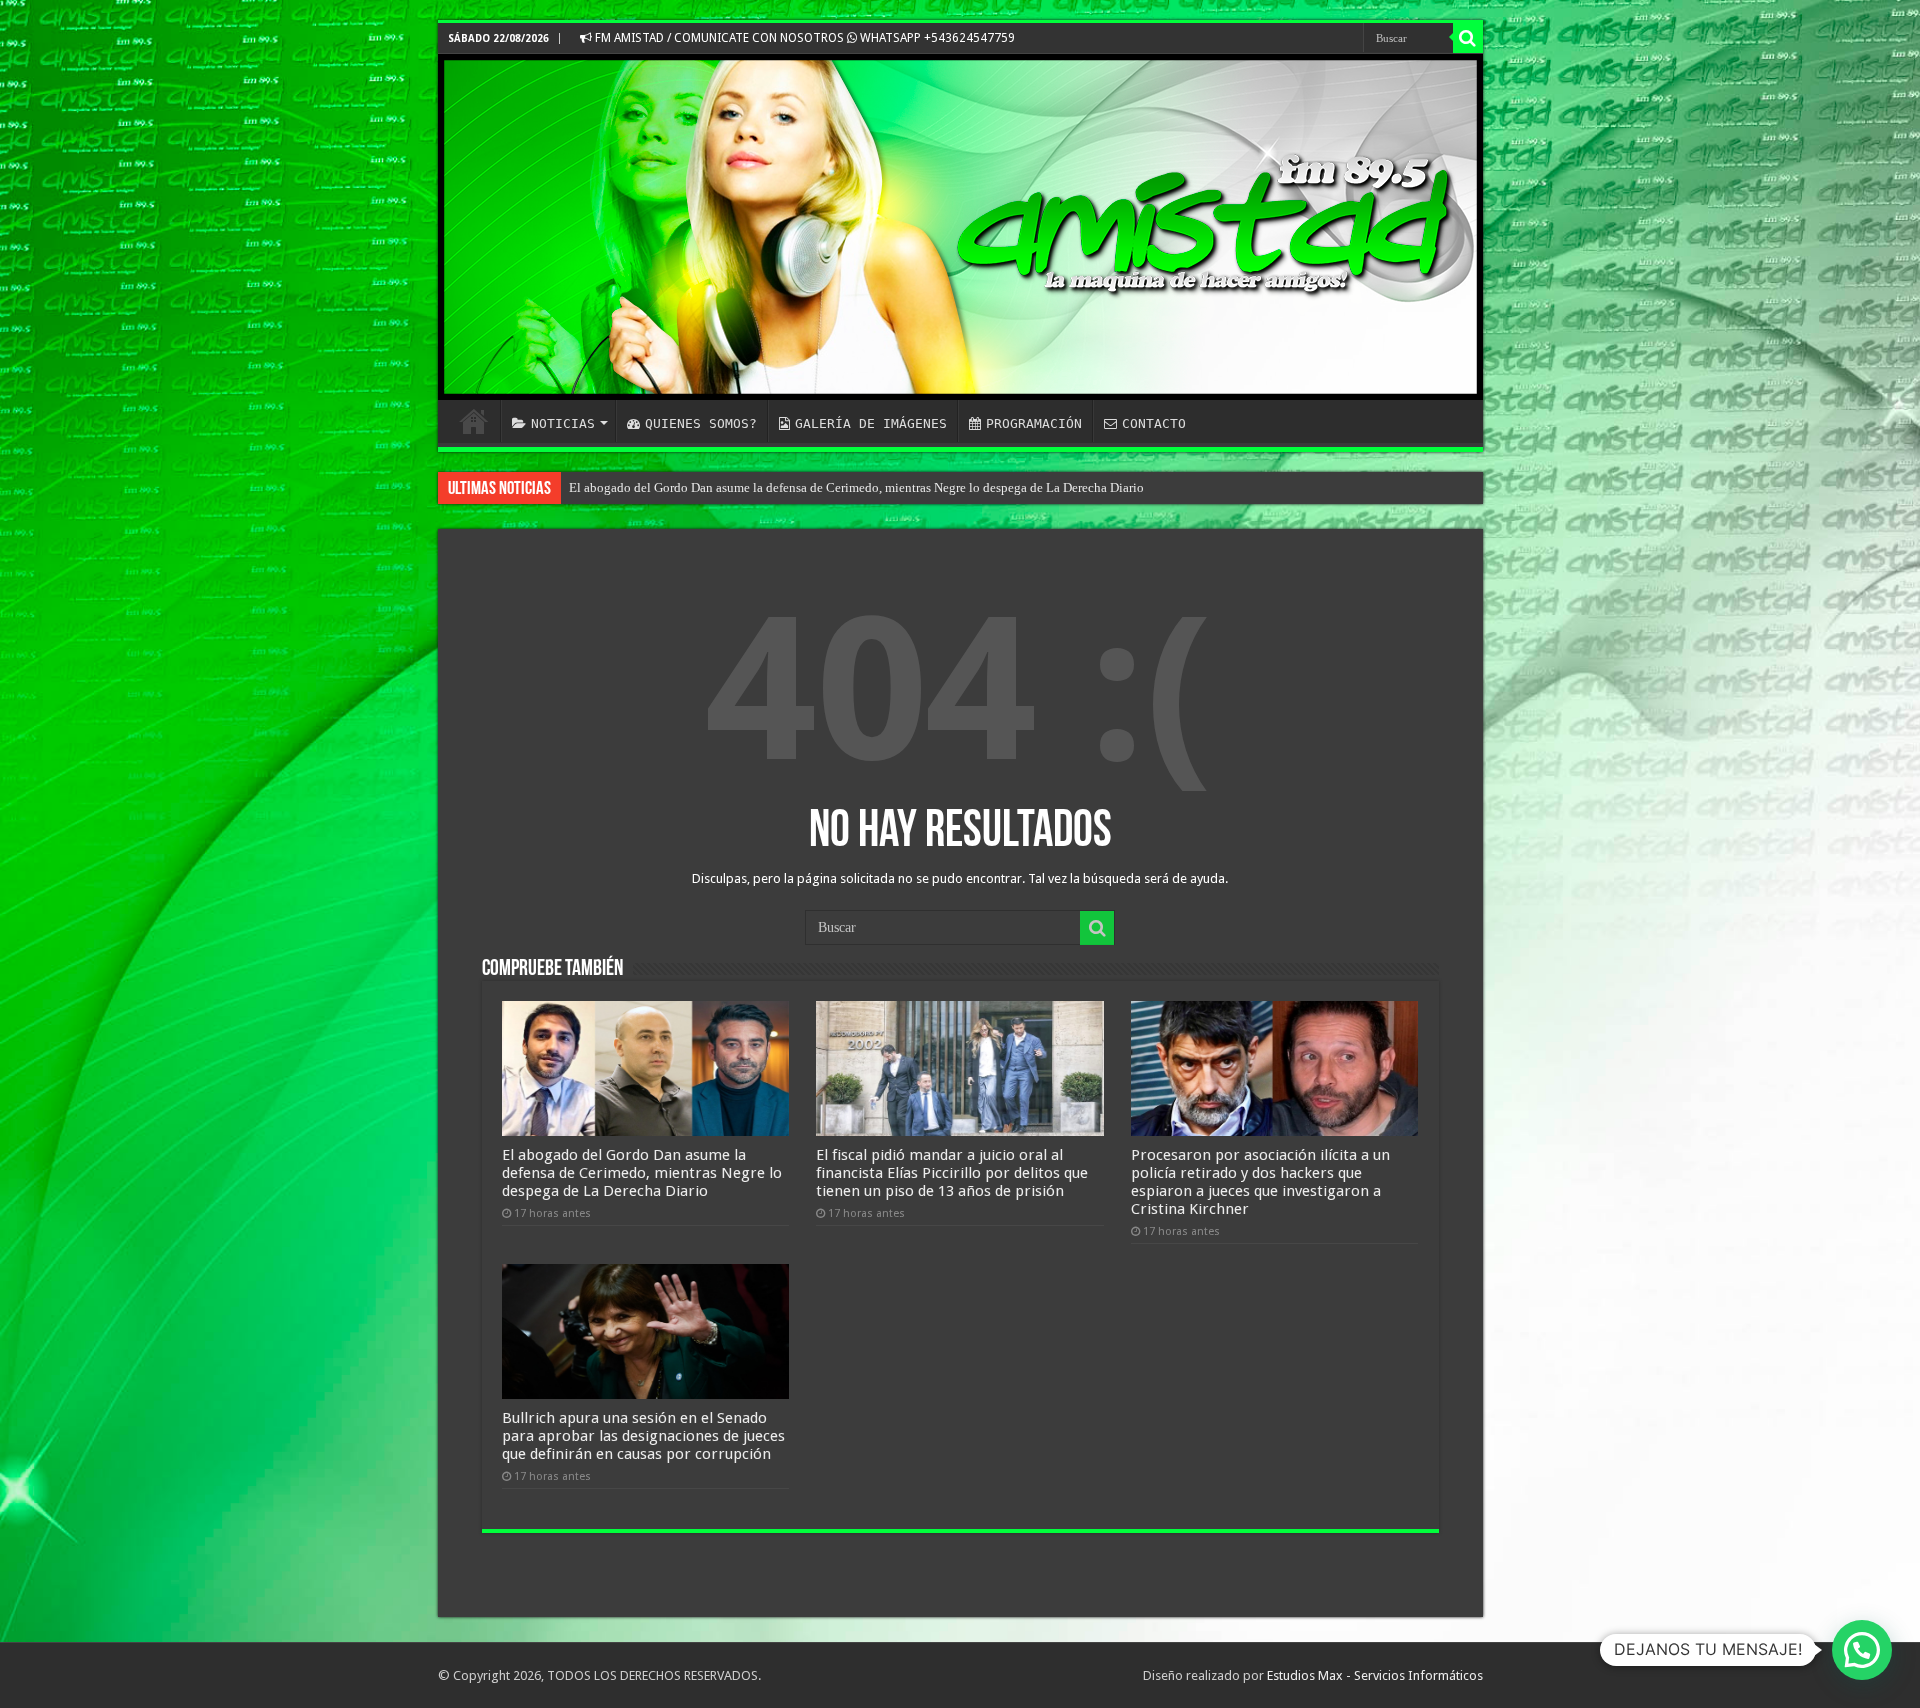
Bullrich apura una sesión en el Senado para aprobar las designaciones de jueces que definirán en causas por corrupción (643, 1436)
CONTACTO (1154, 423)
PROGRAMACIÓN (1034, 423)
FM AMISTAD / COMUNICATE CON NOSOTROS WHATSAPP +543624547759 (803, 38)
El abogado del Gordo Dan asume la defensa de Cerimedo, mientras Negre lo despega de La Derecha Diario (856, 487)
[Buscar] (1468, 38)
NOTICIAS (563, 423)
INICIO (474, 421)
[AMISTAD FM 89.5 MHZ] (960, 227)
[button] (1862, 1650)
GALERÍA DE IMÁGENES (871, 423)
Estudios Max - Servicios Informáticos (1375, 1675)
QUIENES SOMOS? (701, 423)
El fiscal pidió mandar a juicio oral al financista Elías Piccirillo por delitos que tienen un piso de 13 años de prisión (952, 1173)
